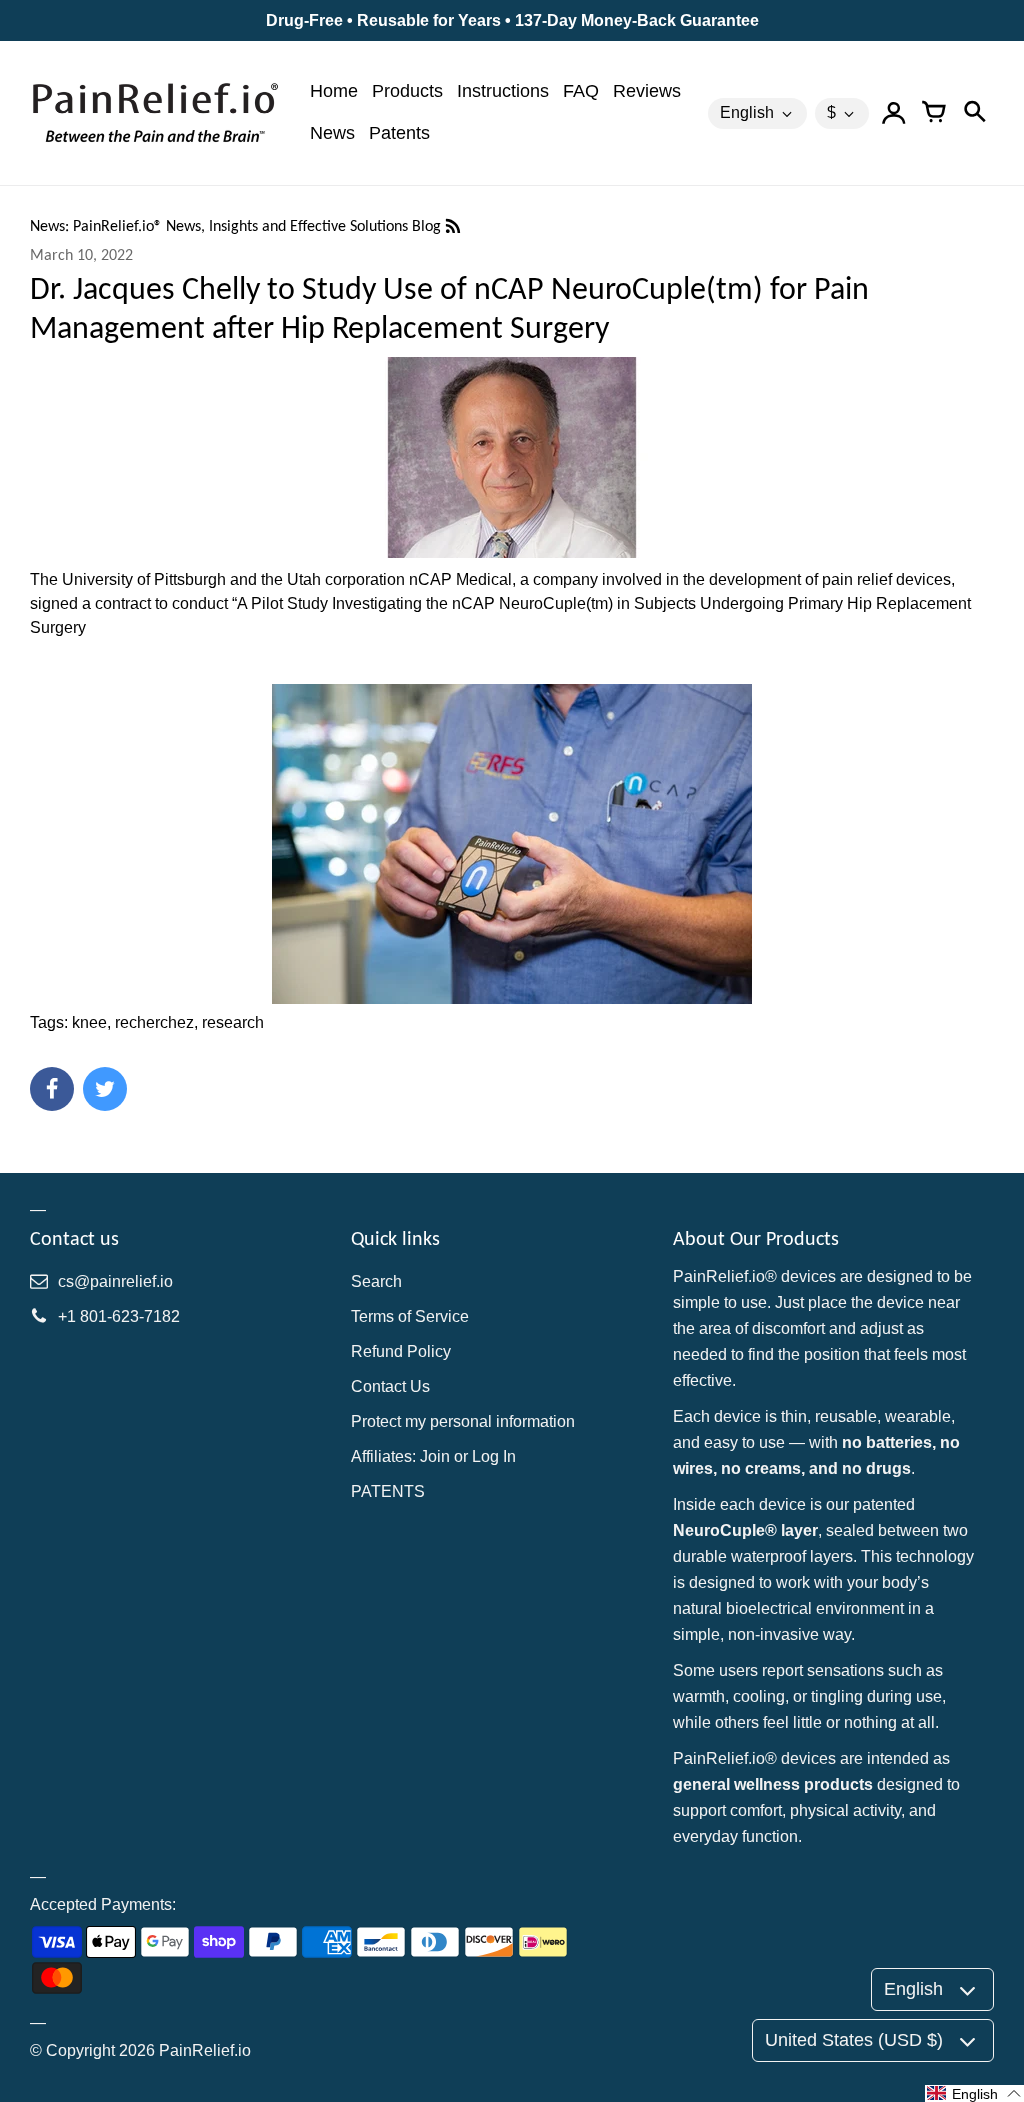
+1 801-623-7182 (119, 1316)
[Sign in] (894, 113)
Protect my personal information (463, 1421)
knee (89, 1022)
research (233, 1022)
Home (334, 91)
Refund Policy (401, 1351)
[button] (974, 2093)
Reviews (647, 91)
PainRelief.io (205, 2050)
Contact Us (390, 1386)
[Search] (974, 113)
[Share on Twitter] (105, 1089)
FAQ (581, 91)
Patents (399, 133)
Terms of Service (410, 1316)
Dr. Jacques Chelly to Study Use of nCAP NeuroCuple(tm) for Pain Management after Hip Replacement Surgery (449, 308)
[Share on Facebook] (52, 1089)
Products (407, 91)
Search (376, 1281)
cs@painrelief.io (115, 1281)
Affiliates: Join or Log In (433, 1456)
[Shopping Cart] (934, 113)
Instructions (503, 91)
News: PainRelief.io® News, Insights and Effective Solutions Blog (237, 225)
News (332, 133)
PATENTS (388, 1491)
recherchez (154, 1022)
